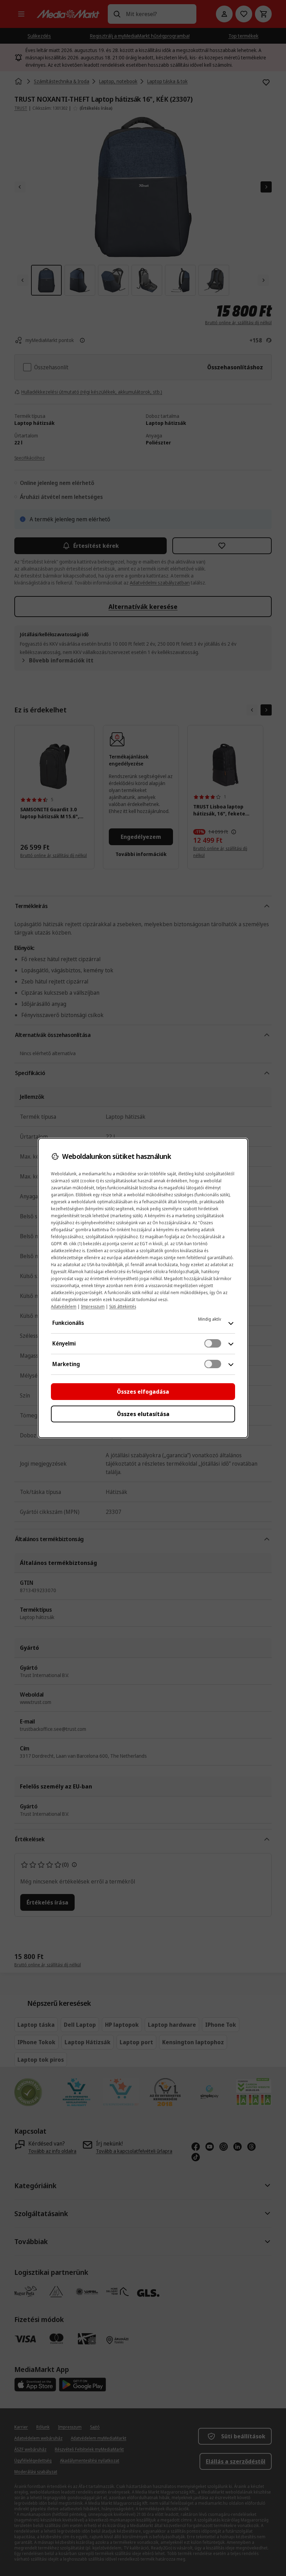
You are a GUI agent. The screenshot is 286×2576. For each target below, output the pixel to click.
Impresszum (93, 1307)
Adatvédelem (64, 1307)
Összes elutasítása (143, 1414)
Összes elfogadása (143, 1392)
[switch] (213, 1343)
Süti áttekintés (123, 1307)
